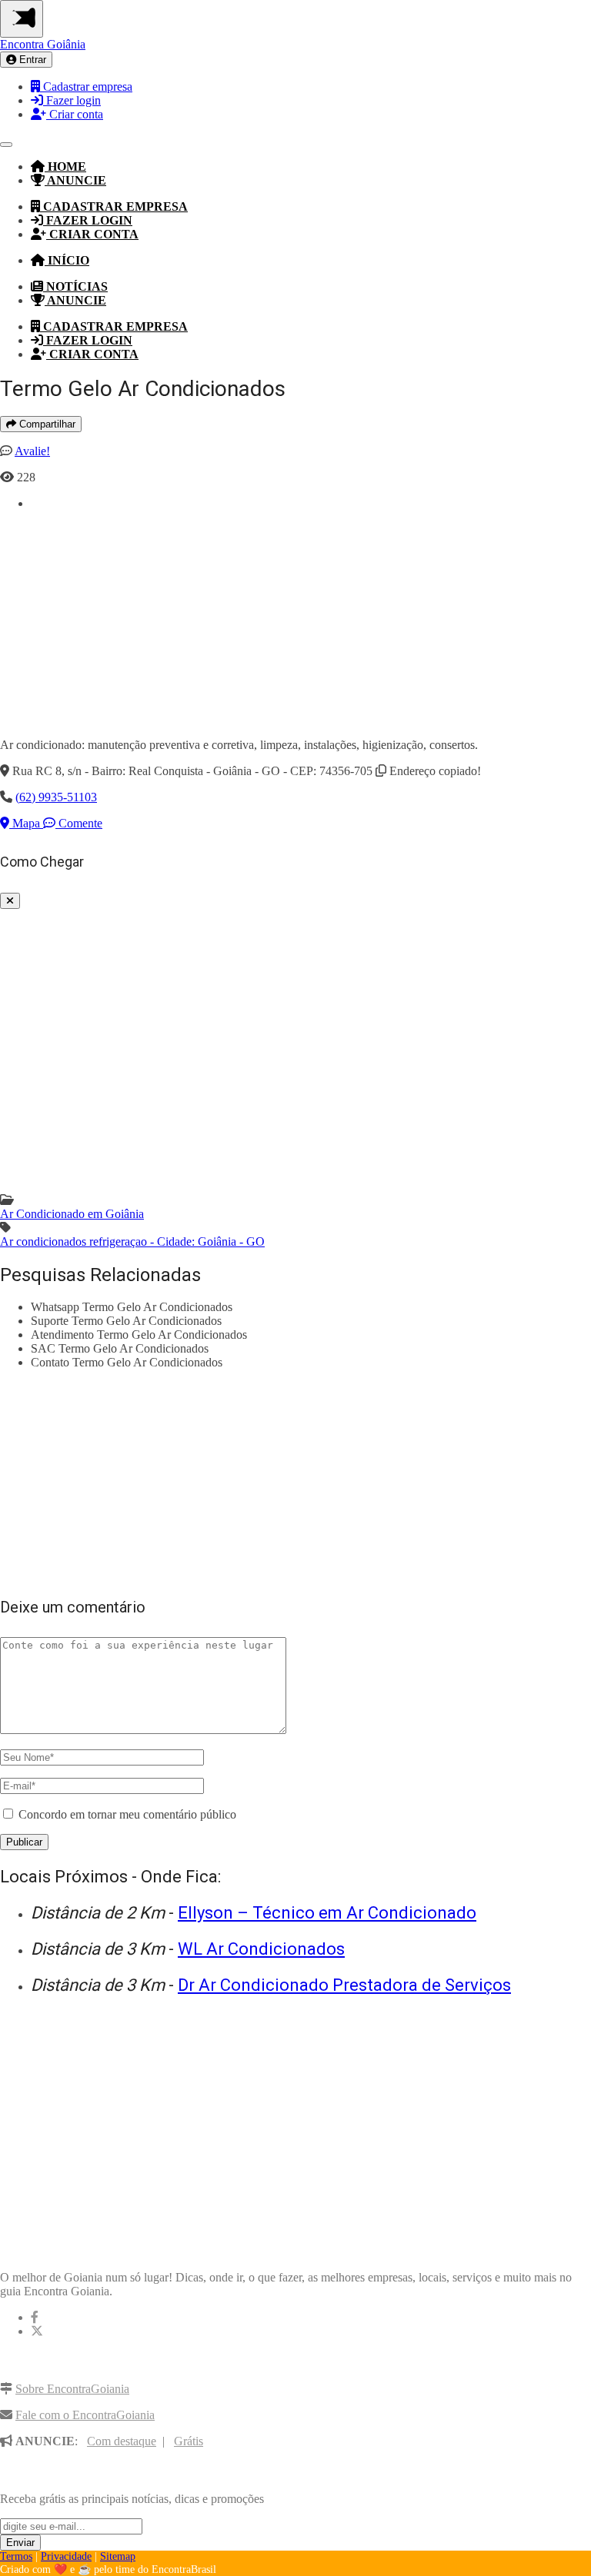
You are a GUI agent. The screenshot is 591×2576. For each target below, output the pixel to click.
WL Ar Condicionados (261, 1949)
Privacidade (66, 2556)
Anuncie (75, 180)
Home (65, 166)
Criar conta (75, 114)
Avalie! (32, 451)
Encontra (43, 44)
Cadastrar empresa (86, 87)
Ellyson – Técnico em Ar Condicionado (327, 1913)
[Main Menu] (22, 19)
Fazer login (72, 100)
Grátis (189, 2441)
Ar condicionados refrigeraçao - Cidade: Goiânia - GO (132, 1241)
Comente (79, 823)
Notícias (75, 286)
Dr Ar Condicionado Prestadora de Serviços (344, 1985)
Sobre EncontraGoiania (72, 2389)
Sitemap (118, 2556)
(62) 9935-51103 (56, 797)
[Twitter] (37, 2331)
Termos (16, 2556)
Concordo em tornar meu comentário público (127, 1814)
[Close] (10, 901)
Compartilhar (46, 424)
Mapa (26, 823)
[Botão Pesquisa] (6, 145)
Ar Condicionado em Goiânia (72, 1214)
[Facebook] (35, 2317)
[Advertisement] (311, 618)
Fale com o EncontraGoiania (85, 2415)
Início (67, 260)
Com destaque (122, 2441)
